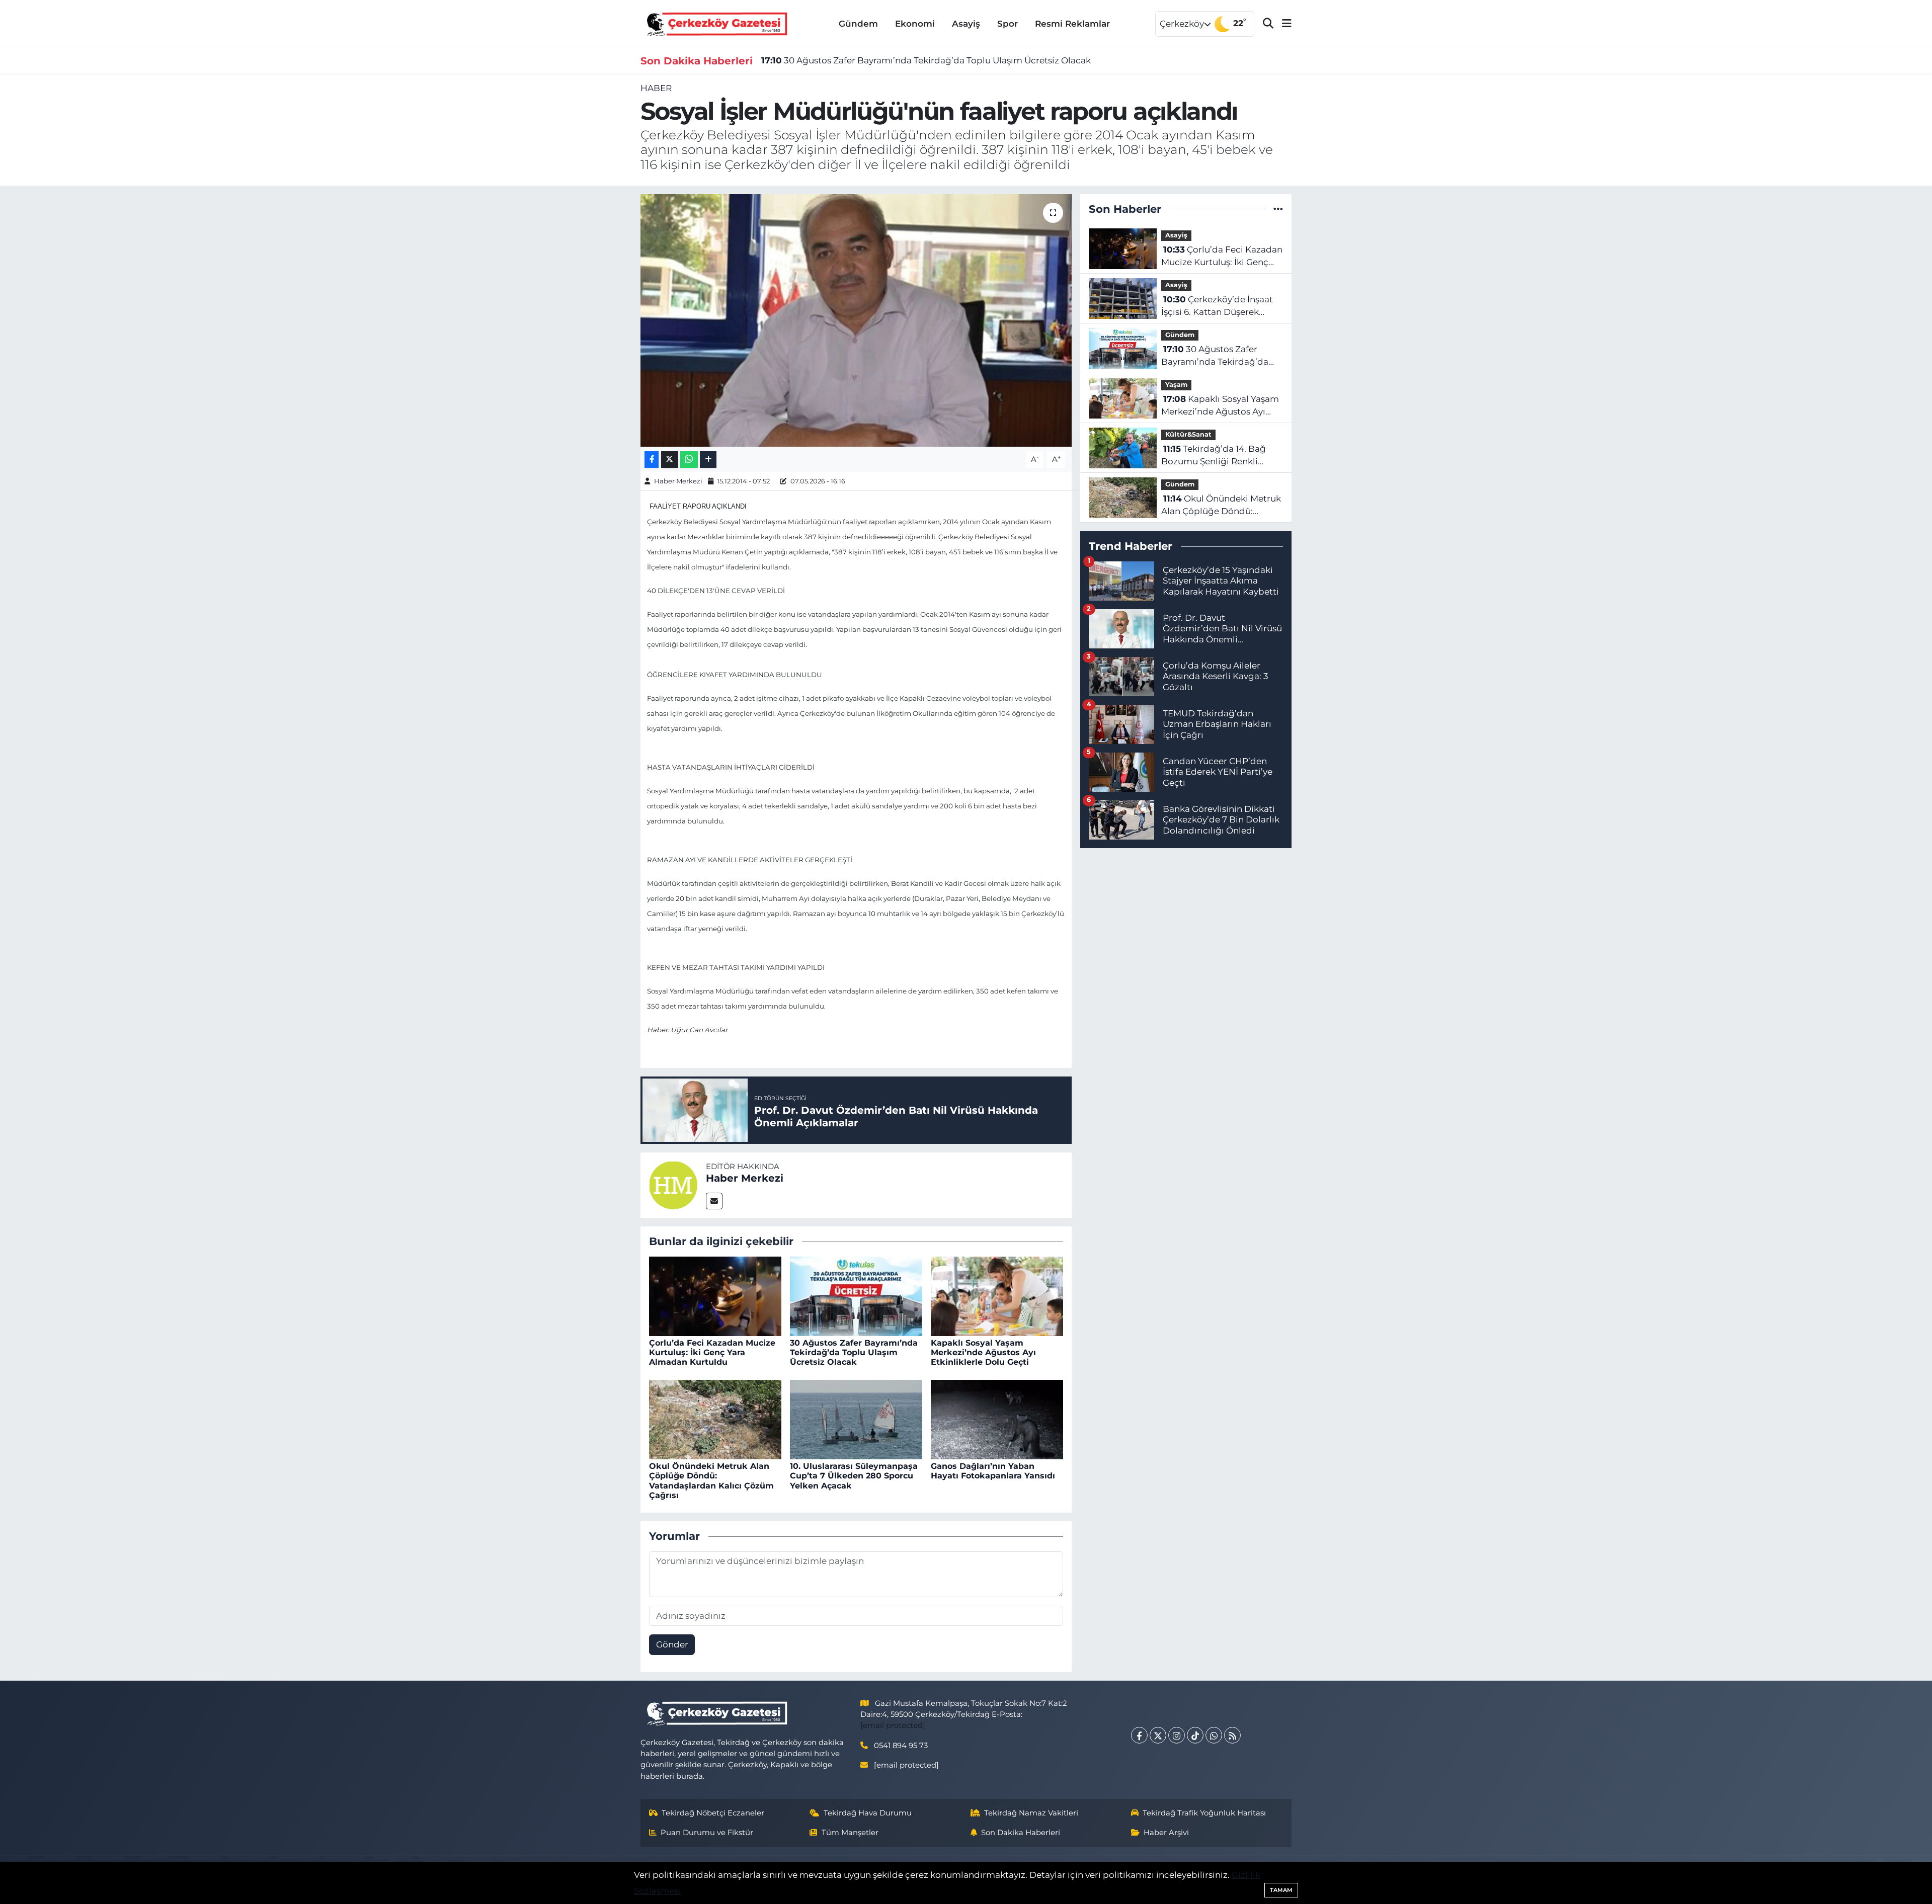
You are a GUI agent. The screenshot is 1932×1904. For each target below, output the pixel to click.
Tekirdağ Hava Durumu (868, 1813)
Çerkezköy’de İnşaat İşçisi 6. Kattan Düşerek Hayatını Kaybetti (1217, 307)
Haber (656, 88)
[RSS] (1232, 1735)
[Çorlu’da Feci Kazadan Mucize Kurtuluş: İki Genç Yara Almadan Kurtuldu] (715, 1295)
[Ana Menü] (1282, 24)
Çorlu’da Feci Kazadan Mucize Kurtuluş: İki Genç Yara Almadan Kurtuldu (712, 1352)
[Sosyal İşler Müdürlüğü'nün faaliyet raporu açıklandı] (856, 320)
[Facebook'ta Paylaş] (652, 460)
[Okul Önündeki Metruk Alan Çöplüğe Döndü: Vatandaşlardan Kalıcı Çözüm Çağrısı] (715, 1419)
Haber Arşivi (1166, 1833)
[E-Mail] (714, 1201)
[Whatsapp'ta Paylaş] (689, 460)
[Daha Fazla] (708, 460)
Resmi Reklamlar (1072, 24)
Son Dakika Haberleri (1021, 1833)
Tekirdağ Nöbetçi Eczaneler (713, 1813)
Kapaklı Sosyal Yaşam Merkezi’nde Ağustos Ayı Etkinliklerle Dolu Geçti (983, 1352)
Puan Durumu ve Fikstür (707, 1833)
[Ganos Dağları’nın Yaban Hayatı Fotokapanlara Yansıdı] (997, 1419)
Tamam (1281, 1890)
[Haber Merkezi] (673, 1184)
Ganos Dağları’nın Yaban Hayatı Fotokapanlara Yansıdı (993, 1471)
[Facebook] (1139, 1735)
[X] (1158, 1735)
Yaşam (1176, 385)
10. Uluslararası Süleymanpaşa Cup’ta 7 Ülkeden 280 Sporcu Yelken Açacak (854, 1476)
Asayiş (966, 24)
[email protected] (893, 1725)
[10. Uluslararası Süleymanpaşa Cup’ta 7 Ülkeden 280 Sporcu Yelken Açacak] (856, 1419)
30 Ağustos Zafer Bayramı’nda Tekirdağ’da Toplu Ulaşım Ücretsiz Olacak (926, 60)
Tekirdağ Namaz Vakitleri (1031, 1813)
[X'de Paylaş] (670, 460)
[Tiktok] (1195, 1735)
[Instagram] (1177, 1735)
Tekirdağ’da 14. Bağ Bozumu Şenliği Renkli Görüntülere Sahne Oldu (1214, 456)
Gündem (858, 24)
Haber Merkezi (678, 481)
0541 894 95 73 (901, 1746)
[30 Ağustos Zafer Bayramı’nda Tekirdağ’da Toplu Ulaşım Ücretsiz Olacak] (856, 1295)
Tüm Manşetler (850, 1833)
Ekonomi (915, 24)
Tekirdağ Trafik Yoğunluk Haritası (1204, 1813)
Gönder (672, 1644)
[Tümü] (1278, 209)
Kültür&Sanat (1188, 434)
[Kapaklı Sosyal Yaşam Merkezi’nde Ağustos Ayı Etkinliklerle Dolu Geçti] (997, 1295)
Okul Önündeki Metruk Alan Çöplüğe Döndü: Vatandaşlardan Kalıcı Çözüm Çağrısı (711, 1481)
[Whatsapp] (1214, 1735)
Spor (1008, 24)
